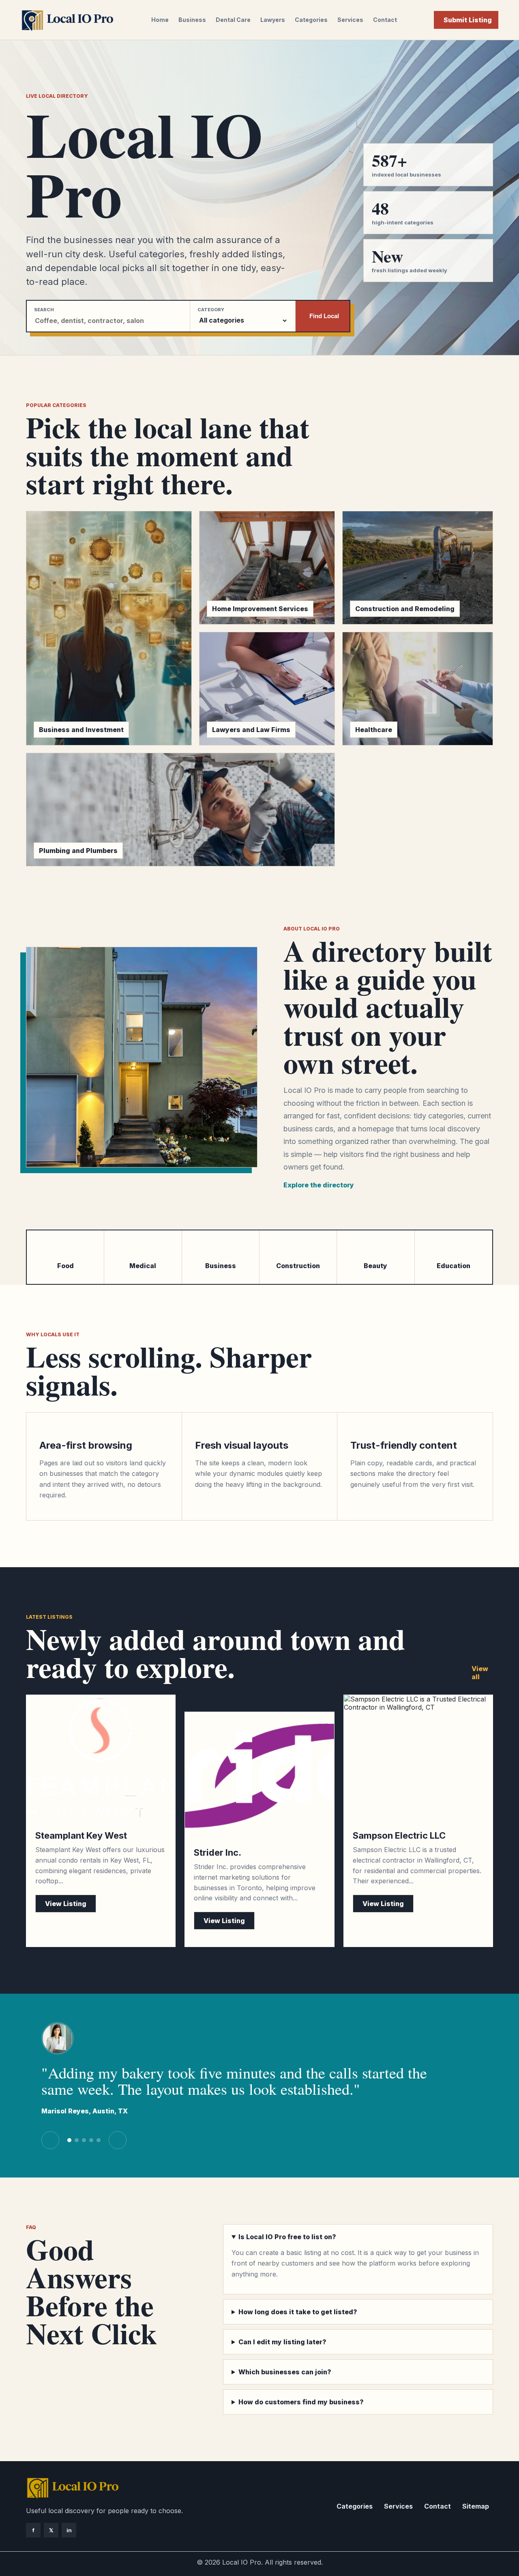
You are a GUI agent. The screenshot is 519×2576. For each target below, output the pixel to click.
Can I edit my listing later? (282, 2342)
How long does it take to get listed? (298, 2312)
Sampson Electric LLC (399, 1835)
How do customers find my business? (301, 2402)
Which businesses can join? (285, 2372)
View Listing (66, 1904)
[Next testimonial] (118, 2140)
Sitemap (476, 2506)
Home (160, 20)
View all (480, 1673)
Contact (385, 20)
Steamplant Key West (81, 1835)
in (69, 2530)
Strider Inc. (218, 1852)
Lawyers (273, 20)
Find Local (324, 316)
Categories (311, 20)
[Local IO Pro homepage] (67, 20)
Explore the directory (319, 1185)
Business (192, 20)
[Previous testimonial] (50, 2140)
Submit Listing (468, 20)
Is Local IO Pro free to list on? (287, 2237)
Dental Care (233, 20)
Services (350, 20)
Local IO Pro (242, 2562)
